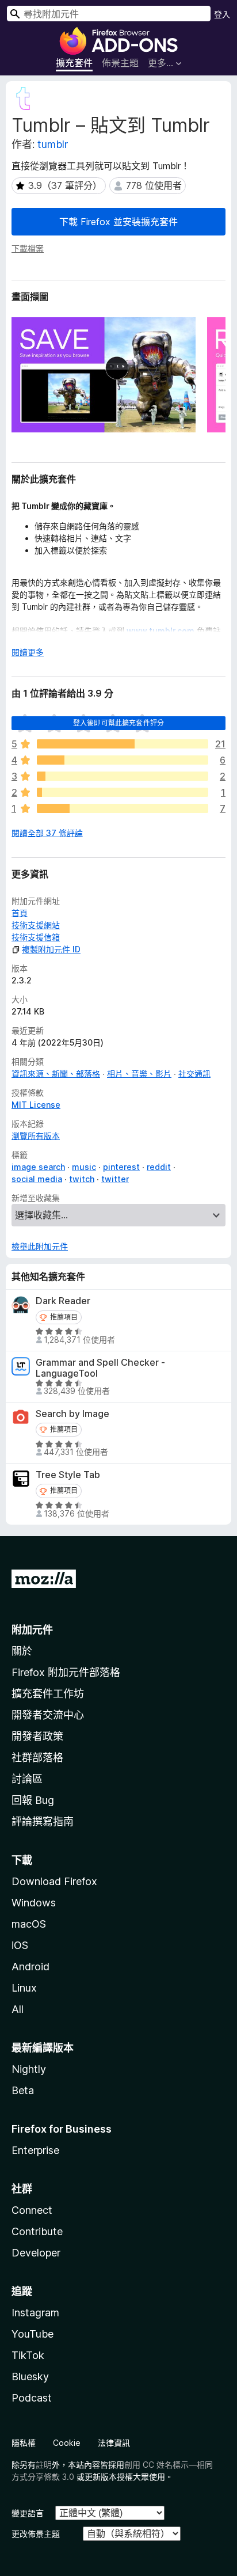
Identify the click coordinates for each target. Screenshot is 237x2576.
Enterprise (35, 2150)
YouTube (33, 2334)
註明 (44, 2465)
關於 (22, 1651)
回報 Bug (33, 1800)
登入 (222, 14)
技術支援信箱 (36, 937)
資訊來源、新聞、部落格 (56, 1074)
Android (30, 1967)
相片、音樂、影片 (139, 1074)
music (84, 1167)
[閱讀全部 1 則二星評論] (123, 792)
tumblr (53, 144)
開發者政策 (37, 1736)
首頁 (20, 913)
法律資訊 (114, 2443)
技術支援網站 (36, 925)
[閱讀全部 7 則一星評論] (123, 808)
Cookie (67, 2443)
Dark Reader (63, 1301)
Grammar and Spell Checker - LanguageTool (100, 1368)
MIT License (36, 1105)
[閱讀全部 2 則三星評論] (123, 776)
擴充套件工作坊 (48, 1694)
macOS (29, 1924)
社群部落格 (37, 1758)
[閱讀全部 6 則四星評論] (123, 760)
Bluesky (30, 2376)
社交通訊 (194, 1074)
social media (37, 1179)
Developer (36, 2253)
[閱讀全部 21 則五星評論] (123, 744)
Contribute (37, 2231)
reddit (159, 1167)
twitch (82, 1179)
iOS (20, 1945)
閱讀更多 (28, 652)
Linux (24, 1988)
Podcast (32, 2398)
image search (38, 1167)
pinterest (121, 1167)
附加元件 (32, 1630)
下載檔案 (28, 248)
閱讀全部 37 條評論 (47, 833)
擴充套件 (74, 63)
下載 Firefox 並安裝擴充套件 (118, 222)
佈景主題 (120, 63)
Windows (34, 1903)
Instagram (35, 2313)
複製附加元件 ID (51, 949)
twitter (115, 1179)
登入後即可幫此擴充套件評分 (118, 723)
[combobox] (109, 14)
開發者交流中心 (48, 1715)
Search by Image (72, 1414)
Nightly (29, 2069)
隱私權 (24, 2443)
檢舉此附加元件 (40, 1246)
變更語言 (28, 2513)
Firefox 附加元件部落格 (66, 1672)
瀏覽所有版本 (36, 1136)
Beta (23, 2090)
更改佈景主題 (36, 2534)
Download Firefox (54, 1881)
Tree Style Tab (68, 1475)
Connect (32, 2210)
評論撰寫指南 (43, 1821)
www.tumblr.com (160, 631)
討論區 (27, 1779)
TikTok (28, 2355)
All (18, 2009)
